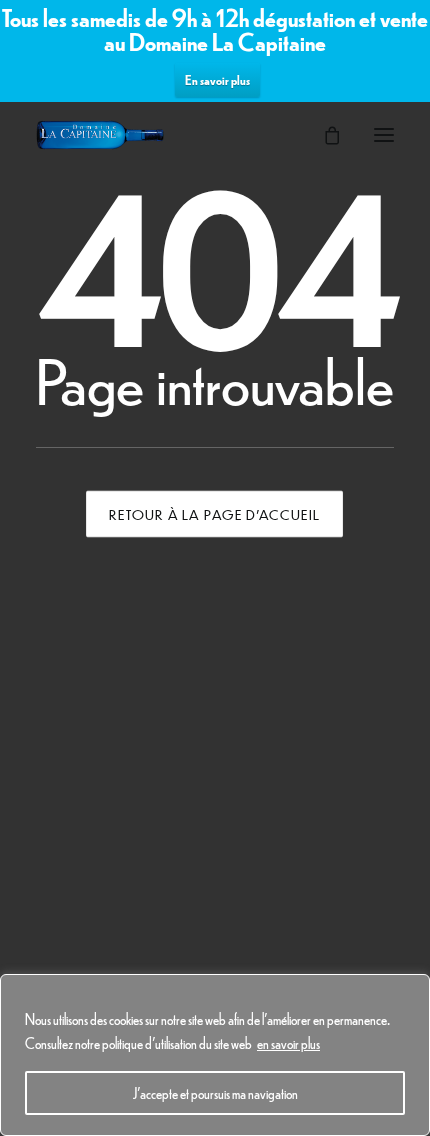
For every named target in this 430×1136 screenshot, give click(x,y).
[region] (215, 1055)
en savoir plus (288, 1043)
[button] (384, 135)
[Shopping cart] (323, 135)
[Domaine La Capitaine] (100, 135)
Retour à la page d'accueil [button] (215, 514)
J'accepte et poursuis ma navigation (215, 1093)
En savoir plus (217, 79)
